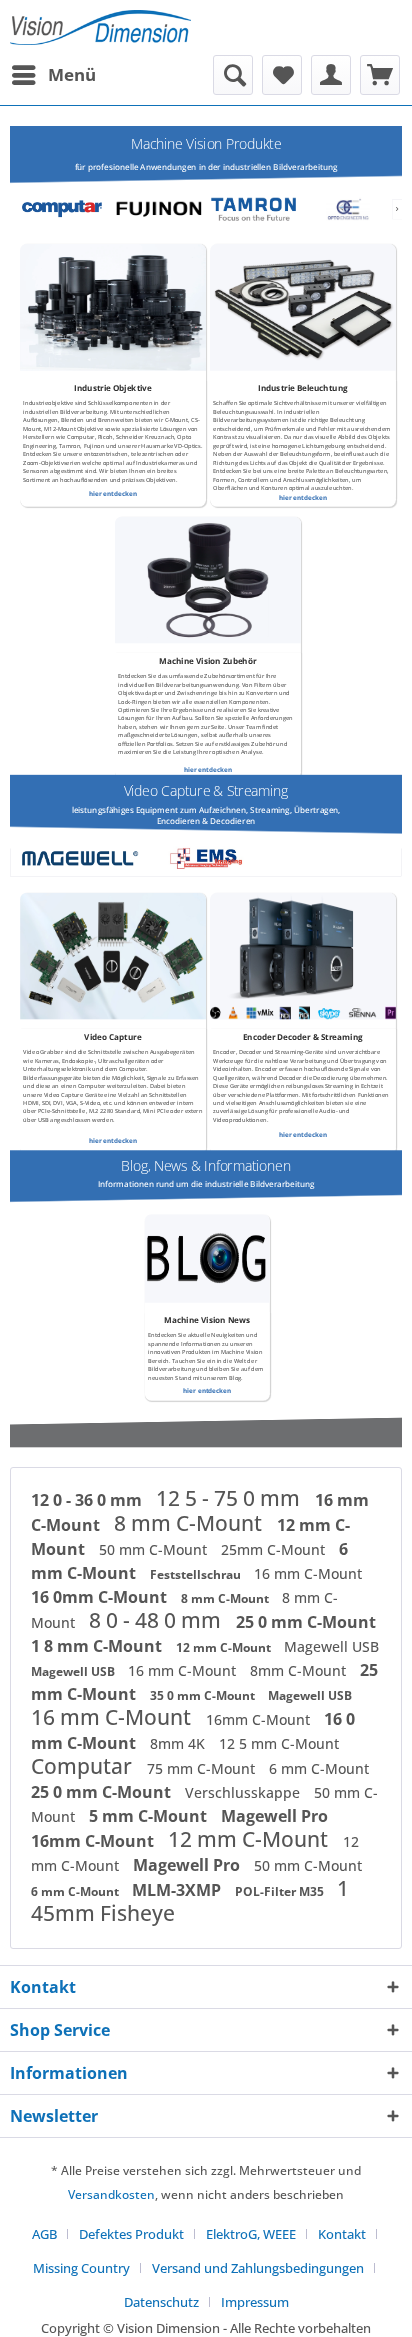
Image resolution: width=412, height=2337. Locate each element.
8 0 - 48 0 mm (157, 1620)
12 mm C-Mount (225, 1647)
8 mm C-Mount (190, 1523)
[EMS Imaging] (206, 858)
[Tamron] (253, 210)
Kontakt (342, 2234)
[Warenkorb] (380, 75)
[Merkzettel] (282, 75)
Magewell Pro (274, 1816)
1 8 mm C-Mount (98, 1646)
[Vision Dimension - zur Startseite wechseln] (100, 27)
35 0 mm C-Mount (204, 1695)
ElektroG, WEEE (251, 2234)
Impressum (255, 2302)
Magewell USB (331, 1646)
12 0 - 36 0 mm (88, 1500)
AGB (44, 2234)
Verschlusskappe (244, 1792)
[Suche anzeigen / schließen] (233, 75)
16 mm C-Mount (308, 1573)
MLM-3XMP (178, 1890)
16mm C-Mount (260, 1719)
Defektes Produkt (131, 2234)
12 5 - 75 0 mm (230, 1498)
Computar (84, 1766)
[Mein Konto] (331, 75)
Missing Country (81, 2268)
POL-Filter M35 (281, 1891)
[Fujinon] (158, 210)
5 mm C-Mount (150, 1816)
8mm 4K (179, 1743)
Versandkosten (111, 2194)
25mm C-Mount (275, 1549)
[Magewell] (80, 858)
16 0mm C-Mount (101, 1597)
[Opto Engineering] (348, 210)
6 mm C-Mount (319, 1768)
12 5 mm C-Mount (279, 1743)
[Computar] (64, 210)
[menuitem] (53, 75)
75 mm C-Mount (203, 1768)
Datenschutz (161, 2302)
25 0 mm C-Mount (306, 1622)
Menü (72, 74)
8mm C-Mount (300, 1670)
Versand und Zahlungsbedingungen (258, 2268)
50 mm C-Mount (155, 1549)
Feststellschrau (197, 1574)
